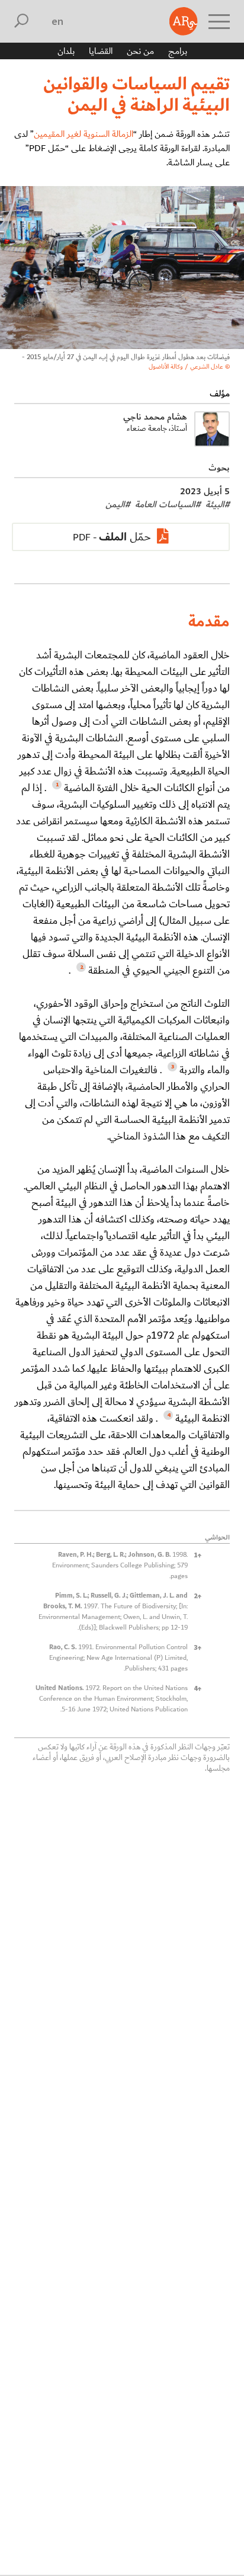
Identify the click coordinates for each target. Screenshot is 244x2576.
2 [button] (198, 1596)
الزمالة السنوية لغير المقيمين (84, 134)
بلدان (66, 51)
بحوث (219, 468)
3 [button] (198, 1647)
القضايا (101, 51)
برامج (178, 51)
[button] (55, 788)
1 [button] (198, 1555)
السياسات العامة (168, 504)
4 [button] (198, 1688)
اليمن (118, 504)
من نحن (140, 51)
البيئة (218, 504)
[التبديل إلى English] (58, 21)
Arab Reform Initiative (184, 21)
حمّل (125, 537)
